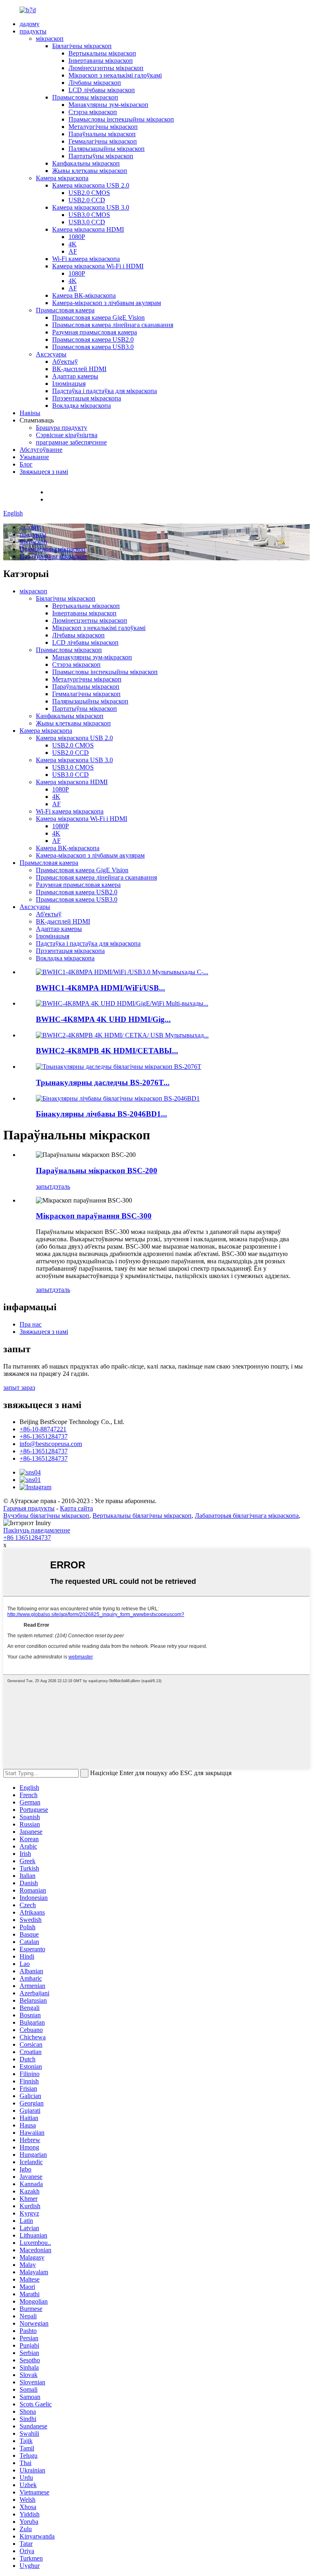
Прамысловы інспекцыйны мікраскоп (121, 119)
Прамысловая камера (65, 310)
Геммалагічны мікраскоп (103, 141)
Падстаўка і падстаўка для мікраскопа (105, 391)
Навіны (30, 413)
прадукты (33, 31)
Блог (26, 464)
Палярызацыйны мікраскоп (107, 149)
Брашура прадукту (62, 428)
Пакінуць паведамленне (37, 1530)
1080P (77, 237)
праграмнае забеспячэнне (71, 442)
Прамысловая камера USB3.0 (93, 347)
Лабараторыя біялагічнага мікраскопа (247, 1516)
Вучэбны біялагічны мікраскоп (46, 1516)
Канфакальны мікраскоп (86, 163)
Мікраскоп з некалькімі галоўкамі (115, 75)
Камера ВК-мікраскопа (84, 295)
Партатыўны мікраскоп (101, 156)
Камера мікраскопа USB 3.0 (91, 207)
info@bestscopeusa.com (78, 499)
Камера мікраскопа (62, 178)
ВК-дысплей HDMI (79, 369)
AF (73, 251)
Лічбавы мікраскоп (95, 83)
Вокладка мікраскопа (82, 406)
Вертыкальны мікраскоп (102, 53)
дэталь (61, 1186)
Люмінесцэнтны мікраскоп (106, 68)
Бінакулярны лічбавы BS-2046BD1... (101, 1114)
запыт (44, 1186)
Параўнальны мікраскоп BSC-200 (97, 1171)
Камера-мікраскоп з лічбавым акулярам (107, 303)
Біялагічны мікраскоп (82, 46)
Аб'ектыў (65, 362)
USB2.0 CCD (87, 200)
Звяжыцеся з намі (44, 472)
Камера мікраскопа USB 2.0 (91, 185)
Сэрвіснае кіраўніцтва (67, 435)
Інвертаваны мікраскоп (101, 61)
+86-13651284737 (44, 1436)
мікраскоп (50, 39)
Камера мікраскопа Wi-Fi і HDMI (98, 266)
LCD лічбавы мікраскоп (102, 90)
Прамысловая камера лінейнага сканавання (113, 325)
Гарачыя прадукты (29, 1508)
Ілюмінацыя (69, 384)
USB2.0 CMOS (89, 193)
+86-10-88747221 (71, 492)
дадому (30, 24)
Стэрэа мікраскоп (93, 112)
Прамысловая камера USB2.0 (93, 339)
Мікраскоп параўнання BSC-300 (94, 1216)
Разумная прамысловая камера (95, 332)
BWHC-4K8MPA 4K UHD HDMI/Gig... (103, 1019)
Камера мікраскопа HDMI (88, 229)
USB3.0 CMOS (89, 215)
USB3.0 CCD (87, 222)
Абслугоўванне (41, 450)
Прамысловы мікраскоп (85, 97)
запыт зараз (19, 1388)
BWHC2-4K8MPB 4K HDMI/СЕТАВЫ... (107, 1051)
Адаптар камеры (75, 376)
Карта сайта (76, 1508)
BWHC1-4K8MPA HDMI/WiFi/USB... (100, 988)
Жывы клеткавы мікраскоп (90, 171)
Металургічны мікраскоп (103, 127)
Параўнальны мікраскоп (102, 134)
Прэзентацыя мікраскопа (87, 398)
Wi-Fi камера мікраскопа (86, 259)
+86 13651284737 (27, 1538)
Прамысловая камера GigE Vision (98, 317)
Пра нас (31, 1324)
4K (73, 244)
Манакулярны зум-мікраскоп (108, 105)
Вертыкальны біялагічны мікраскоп (142, 1516)
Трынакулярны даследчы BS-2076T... (103, 1082)
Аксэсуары (51, 354)
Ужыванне (34, 457)
